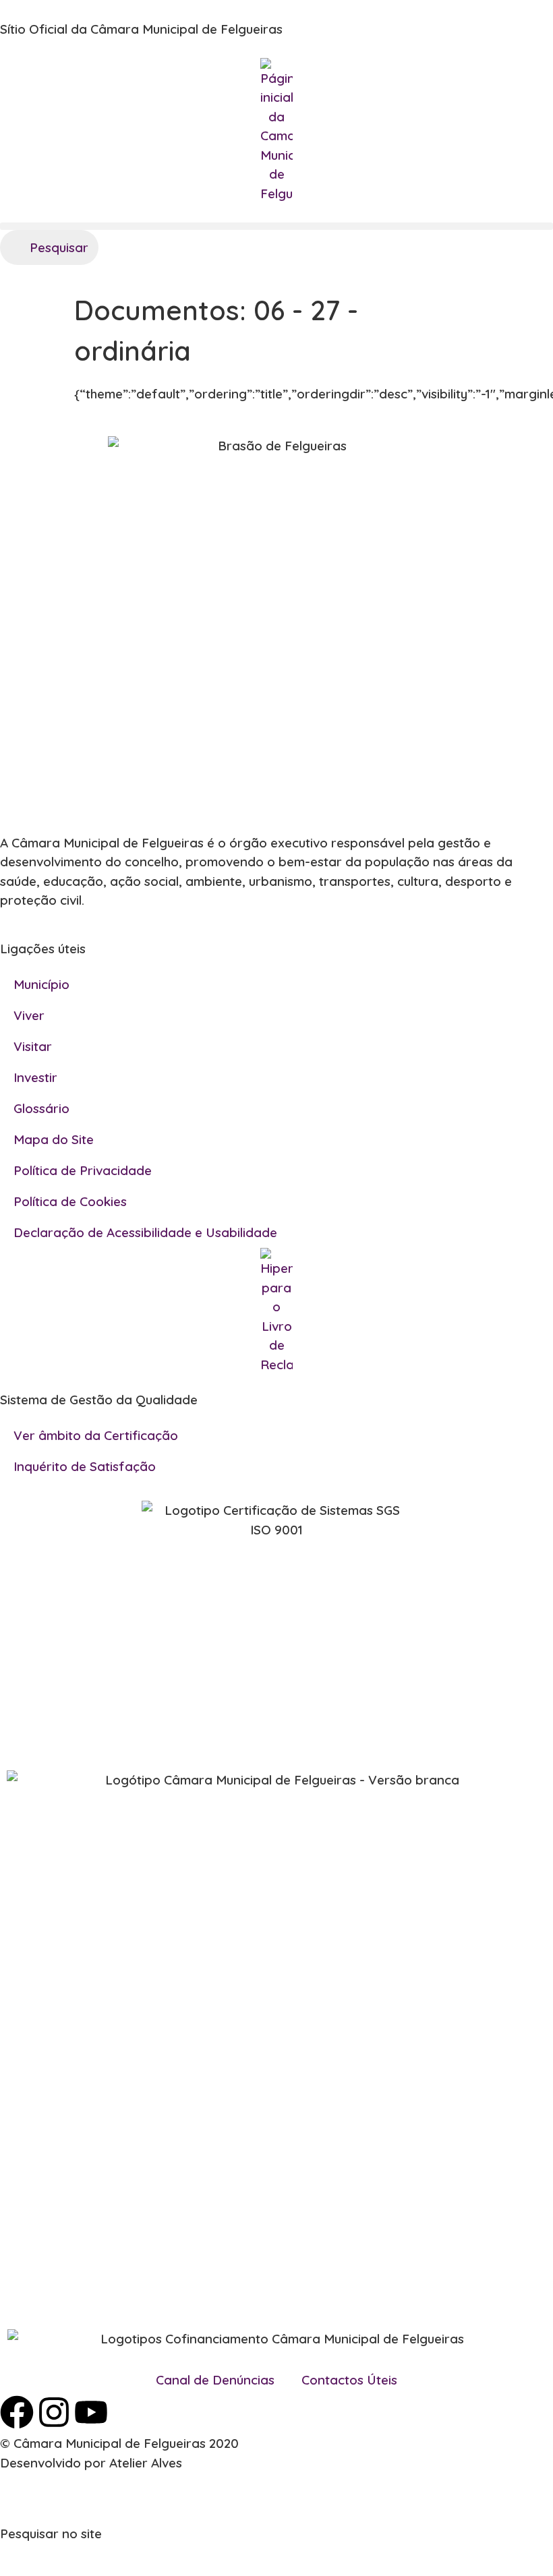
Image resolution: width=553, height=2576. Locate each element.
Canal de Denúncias (215, 2380)
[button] (276, 226)
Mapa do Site (54, 1139)
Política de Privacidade (83, 1170)
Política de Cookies (70, 1201)
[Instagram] (54, 2412)
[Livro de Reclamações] (276, 1311)
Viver (29, 1015)
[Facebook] (17, 2412)
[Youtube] (91, 2412)
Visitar (33, 1046)
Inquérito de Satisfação (85, 1466)
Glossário (41, 1108)
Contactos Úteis (349, 2380)
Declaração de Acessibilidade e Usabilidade (145, 1232)
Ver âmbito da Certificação (96, 1435)
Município (41, 984)
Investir (35, 1077)
